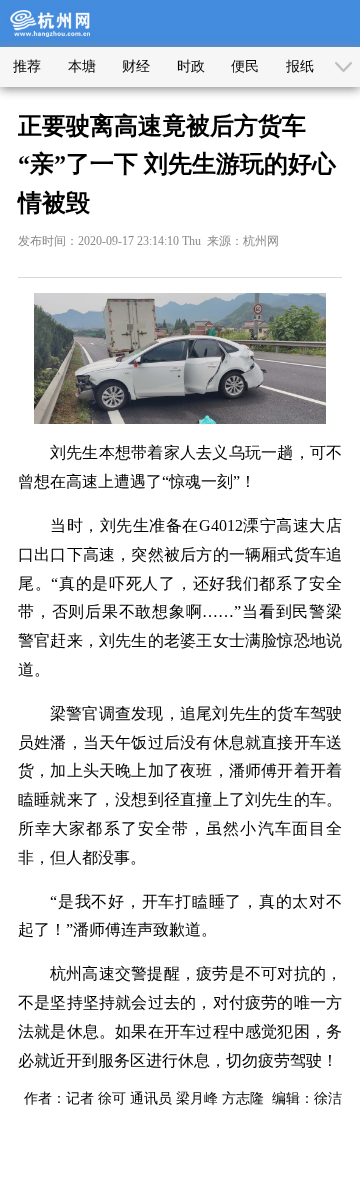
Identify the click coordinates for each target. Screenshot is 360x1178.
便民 (245, 66)
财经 (136, 66)
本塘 (82, 66)
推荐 (27, 66)
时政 (191, 66)
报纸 (300, 66)
